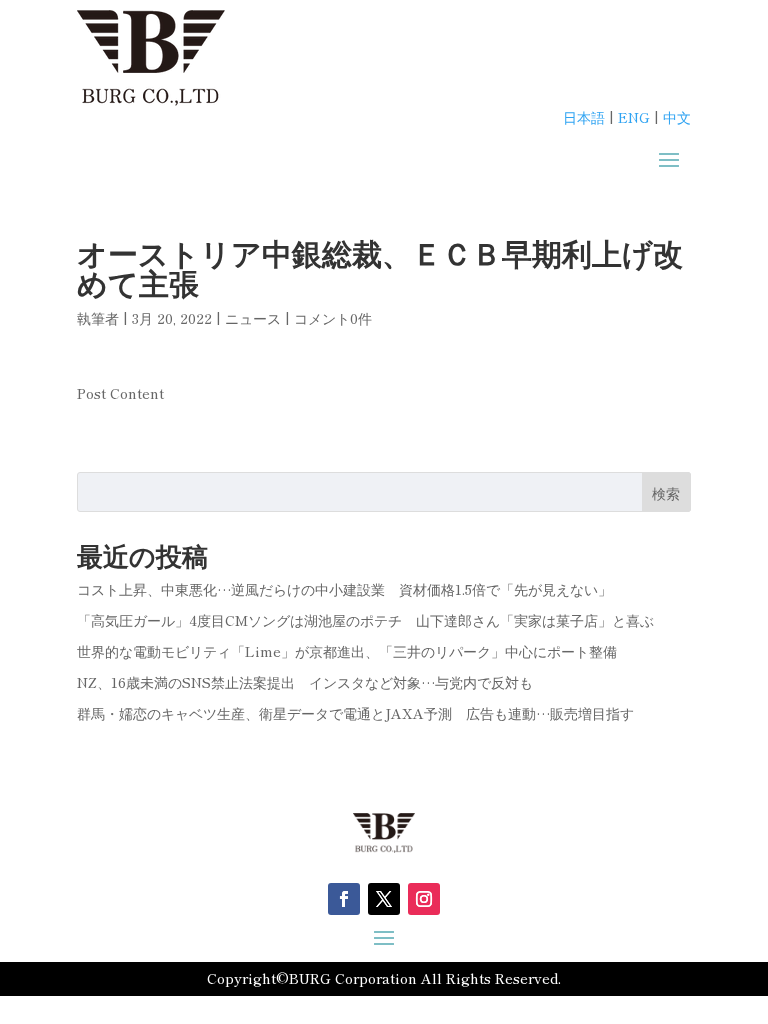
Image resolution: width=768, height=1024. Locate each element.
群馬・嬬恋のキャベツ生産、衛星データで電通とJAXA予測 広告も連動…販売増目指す (355, 713)
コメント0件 (333, 318)
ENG (634, 117)
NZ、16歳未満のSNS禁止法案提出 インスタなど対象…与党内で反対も (305, 682)
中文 (677, 117)
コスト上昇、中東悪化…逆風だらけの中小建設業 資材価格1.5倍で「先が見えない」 (344, 589)
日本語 (584, 117)
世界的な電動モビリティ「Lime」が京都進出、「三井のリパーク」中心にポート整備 (347, 651)
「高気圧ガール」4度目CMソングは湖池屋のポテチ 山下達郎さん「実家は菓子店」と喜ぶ (365, 620)
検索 (666, 493)
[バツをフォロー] (384, 899)
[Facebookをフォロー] (344, 899)
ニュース (253, 318)
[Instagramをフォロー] (424, 899)
